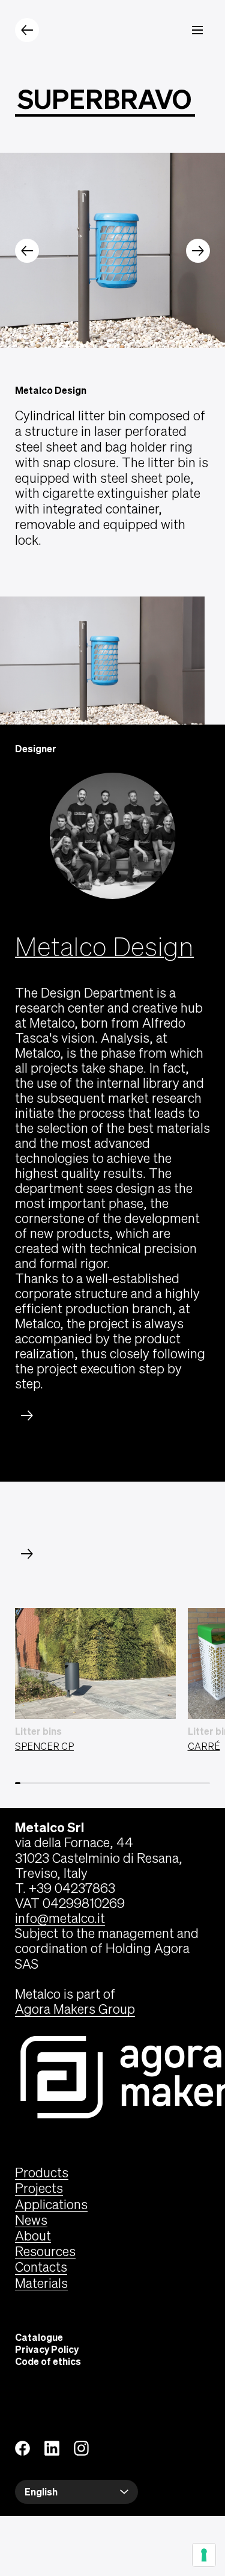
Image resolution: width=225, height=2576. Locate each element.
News (31, 2220)
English (41, 2492)
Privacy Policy (47, 2349)
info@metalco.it (60, 1918)
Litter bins (38, 1731)
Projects (39, 2188)
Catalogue (39, 2337)
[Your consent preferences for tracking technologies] (204, 2555)
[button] (27, 251)
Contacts (41, 2267)
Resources (45, 2251)
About (33, 2236)
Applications (51, 2204)
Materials (41, 2283)
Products (42, 2173)
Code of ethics (48, 2361)
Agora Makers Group (75, 2009)
